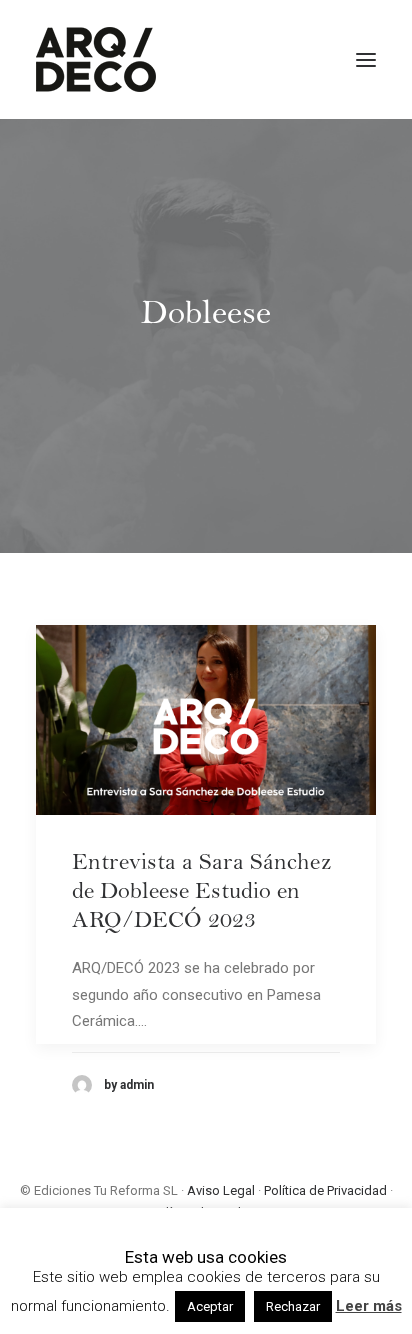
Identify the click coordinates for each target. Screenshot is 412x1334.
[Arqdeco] (96, 59)
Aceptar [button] (210, 1306)
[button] (366, 59)
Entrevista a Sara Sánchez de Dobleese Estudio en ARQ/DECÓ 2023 (202, 894)
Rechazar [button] (293, 1306)
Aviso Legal (221, 1190)
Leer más (369, 1306)
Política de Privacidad (325, 1190)
